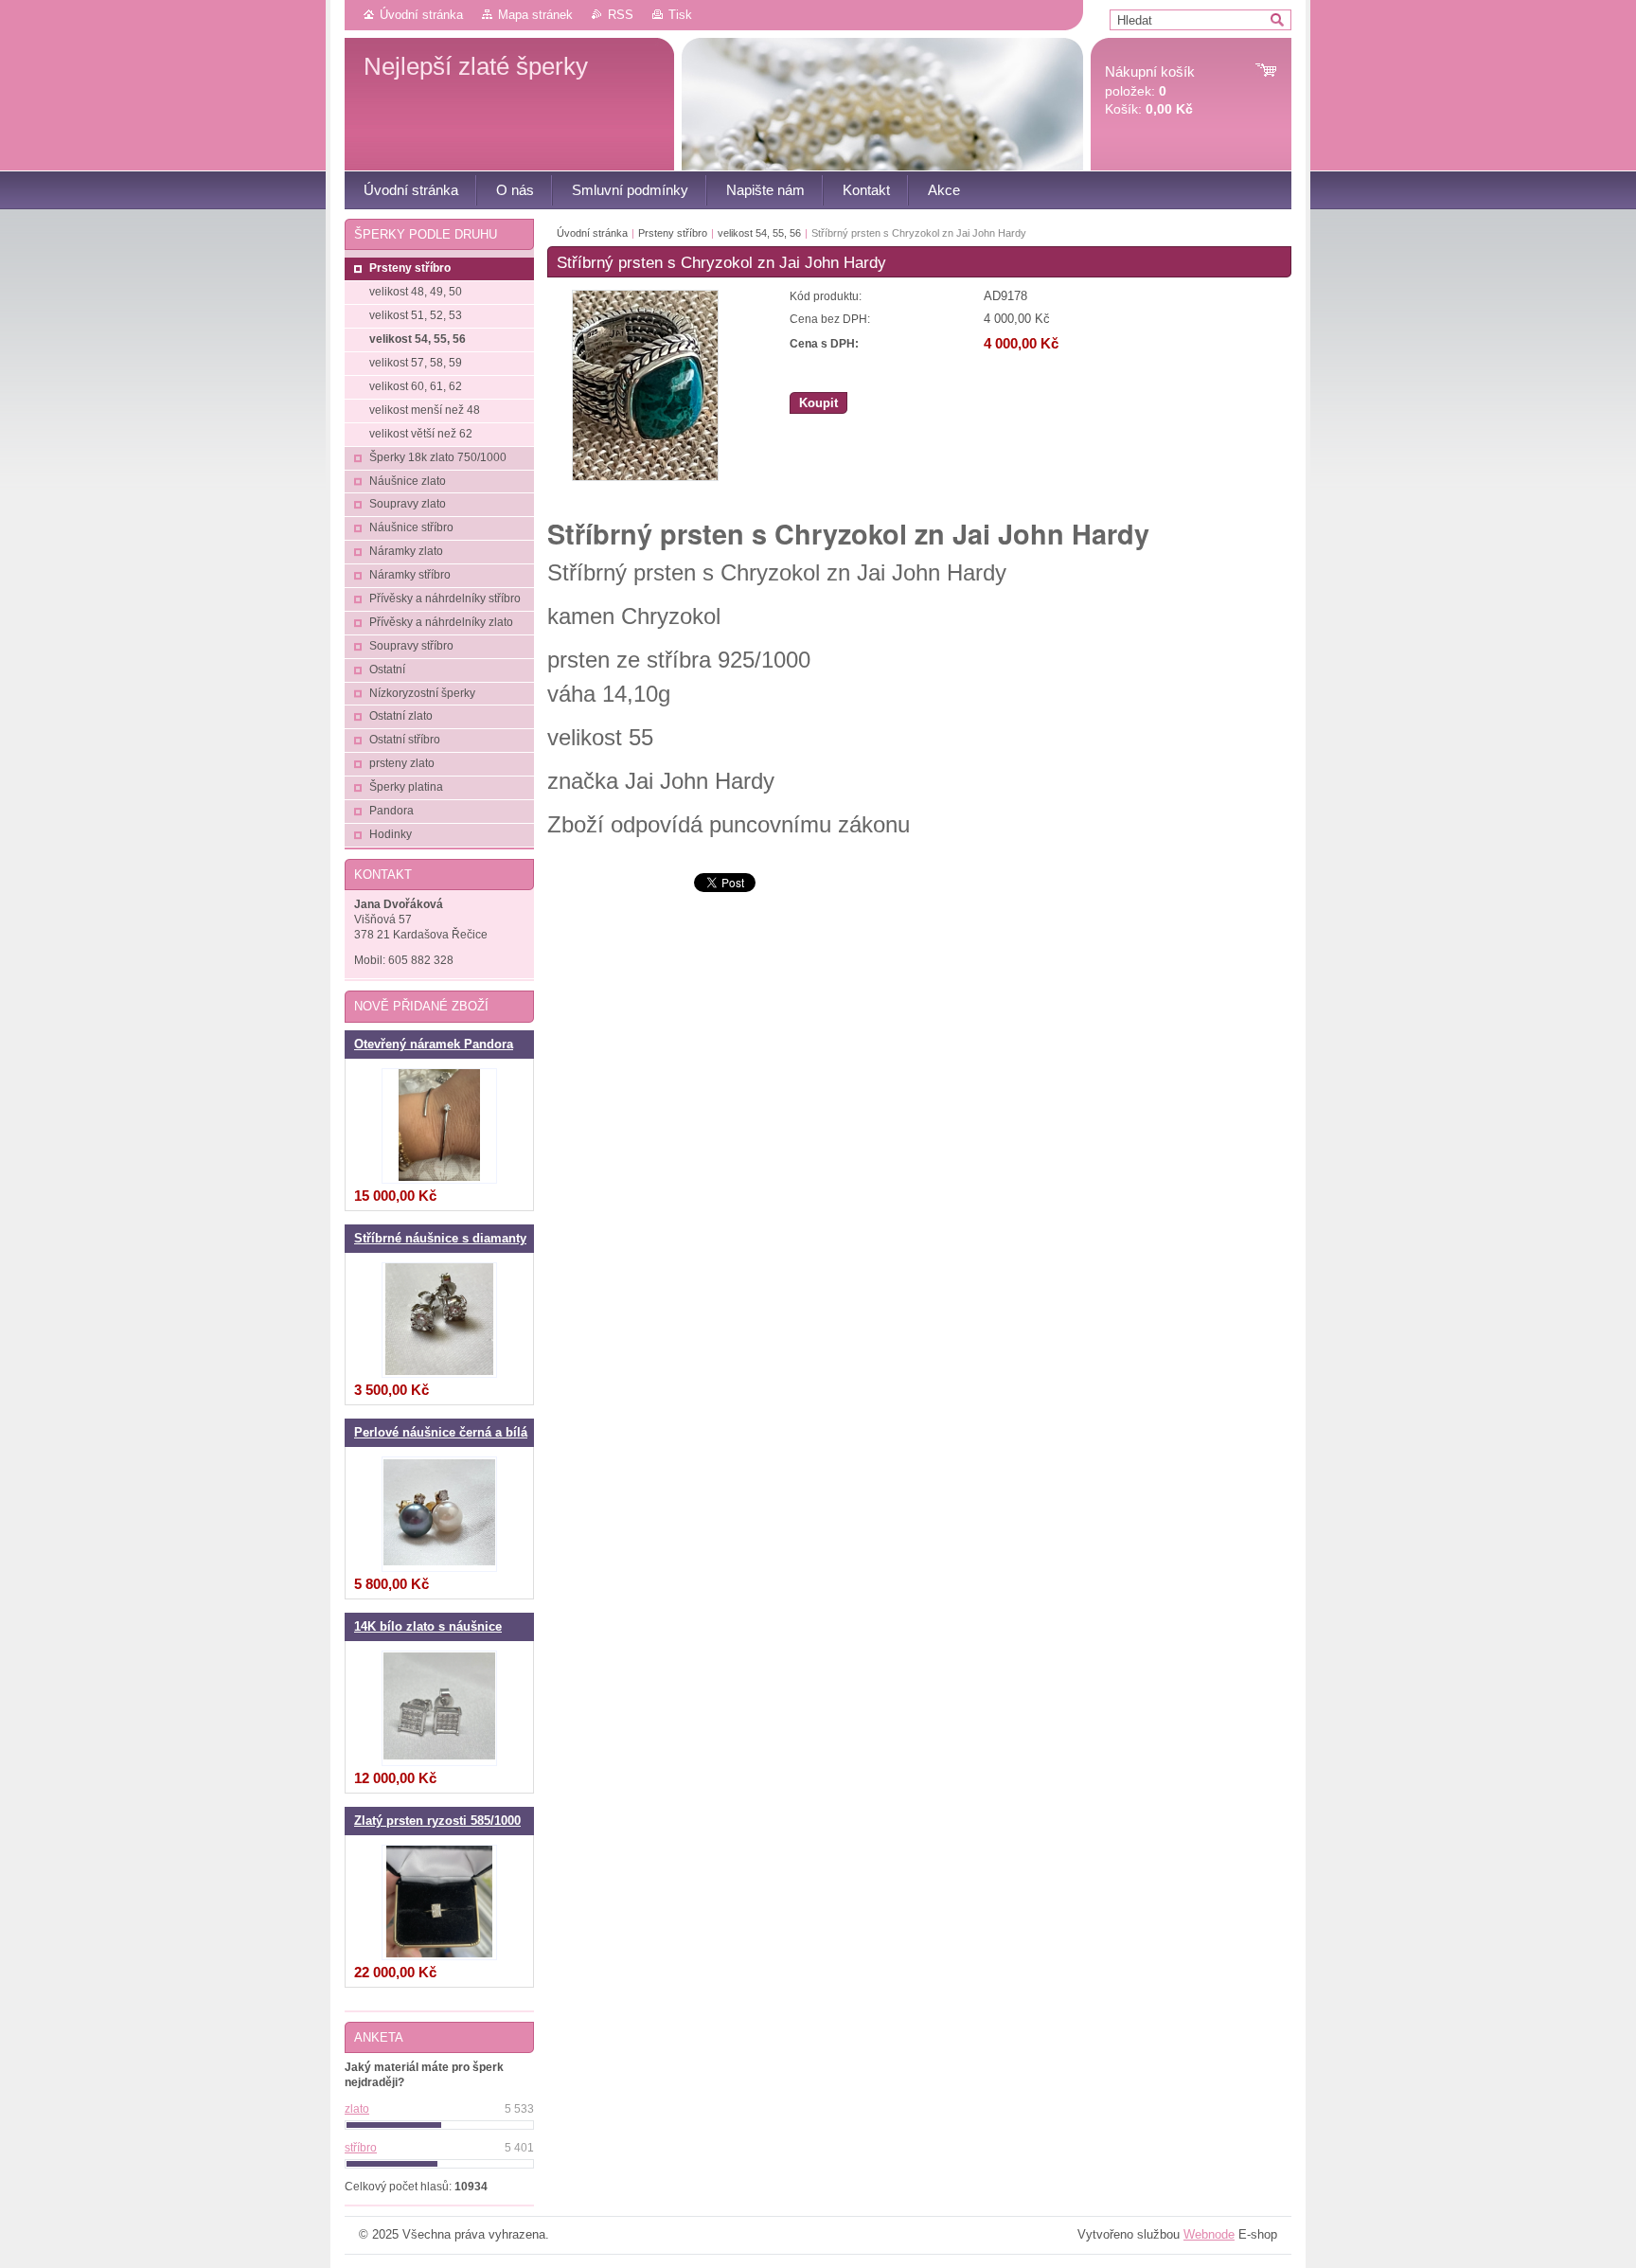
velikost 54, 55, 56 (759, 233)
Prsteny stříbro (673, 233)
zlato (357, 2109)
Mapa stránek (535, 15)
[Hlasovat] (439, 2125)
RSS (621, 15)
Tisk (680, 15)
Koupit (818, 403)
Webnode (1209, 2234)
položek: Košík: (1150, 90)
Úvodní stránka (421, 15)
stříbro (361, 2148)
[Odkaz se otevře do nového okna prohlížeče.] (645, 477)
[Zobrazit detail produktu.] (439, 1126)
